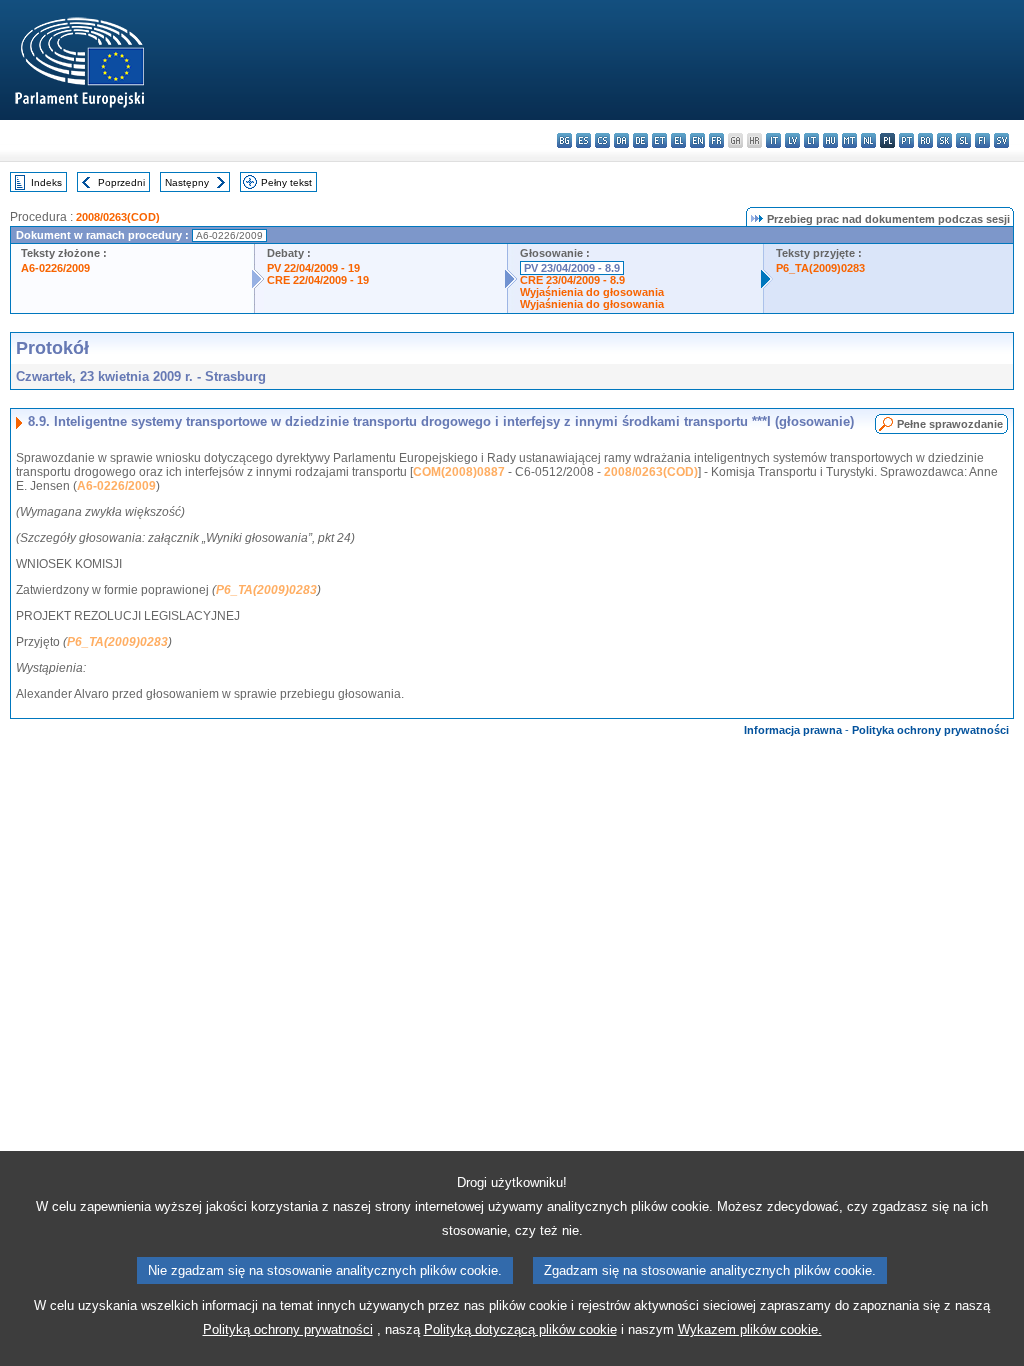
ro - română (925, 140)
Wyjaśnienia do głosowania (592, 292)
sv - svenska (1001, 140)
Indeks (46, 182)
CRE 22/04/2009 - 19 (318, 280)
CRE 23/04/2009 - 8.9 (572, 280)
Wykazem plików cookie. (750, 1329)
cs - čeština (602, 140)
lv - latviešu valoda (792, 140)
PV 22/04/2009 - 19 (313, 268)
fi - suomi (982, 140)
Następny (187, 182)
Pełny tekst (286, 182)
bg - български (564, 140)
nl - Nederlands (868, 140)
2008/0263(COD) (118, 217)
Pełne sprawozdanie (950, 424)
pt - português (906, 140)
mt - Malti (849, 140)
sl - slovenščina (963, 140)
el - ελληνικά (678, 140)
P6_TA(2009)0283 (820, 268)
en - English (697, 140)
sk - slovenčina (944, 140)
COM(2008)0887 (459, 472)
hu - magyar (830, 140)
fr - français (716, 140)
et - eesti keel (659, 140)
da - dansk (621, 140)
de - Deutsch (640, 140)
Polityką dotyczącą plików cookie (520, 1329)
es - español (583, 140)
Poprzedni (121, 182)
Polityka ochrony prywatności (930, 730)
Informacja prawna (793, 730)
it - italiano (773, 140)
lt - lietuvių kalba (811, 140)
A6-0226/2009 (55, 268)
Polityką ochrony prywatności (288, 1329)
